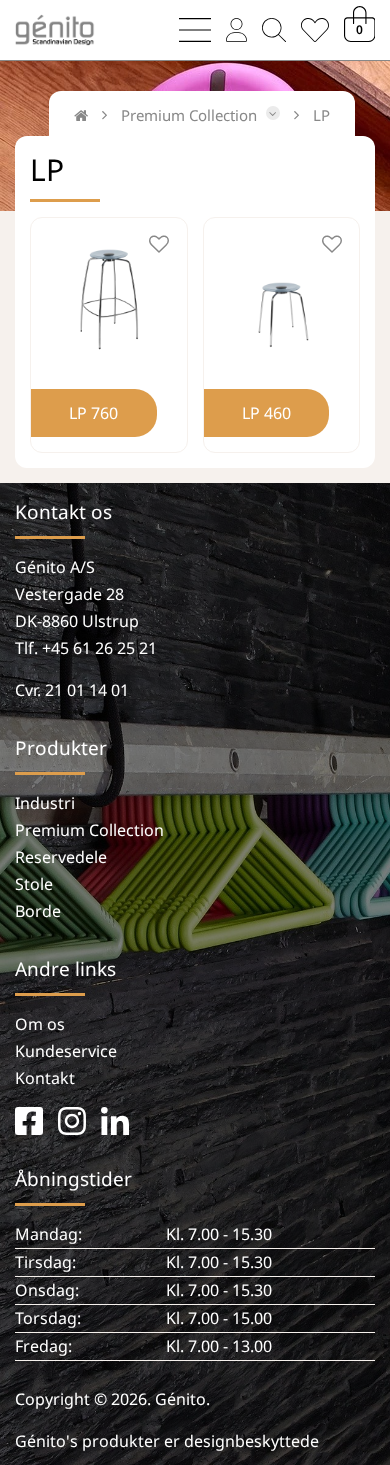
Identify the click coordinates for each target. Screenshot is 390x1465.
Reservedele (61, 857)
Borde (38, 911)
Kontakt (45, 1078)
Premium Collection (89, 830)
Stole (34, 884)
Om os (40, 1024)
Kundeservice (66, 1051)
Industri (45, 803)
